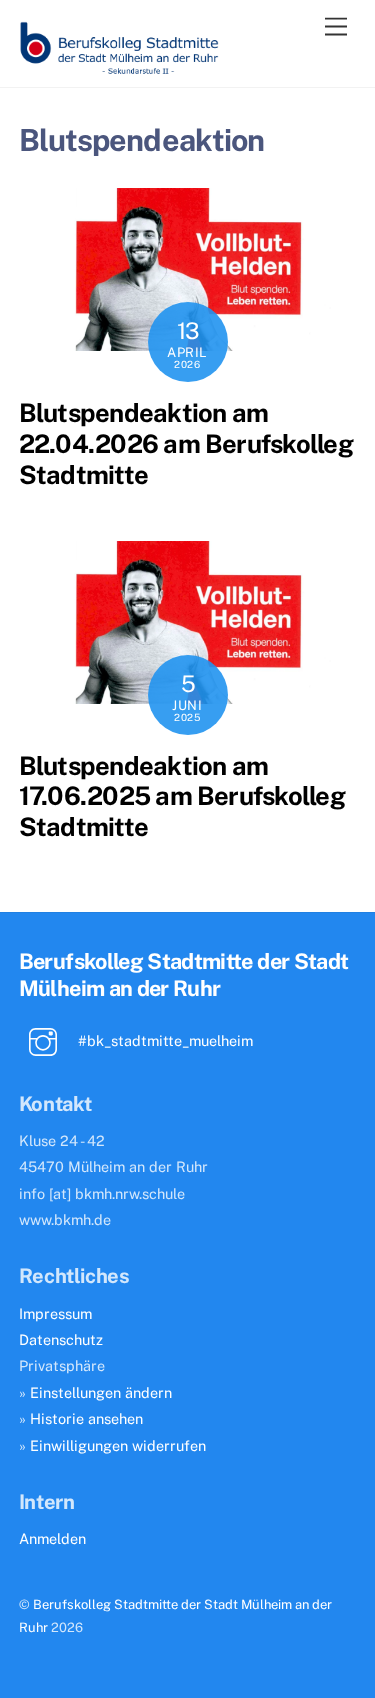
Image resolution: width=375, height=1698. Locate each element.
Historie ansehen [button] (86, 1418)
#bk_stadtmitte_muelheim (163, 1040)
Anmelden (52, 1538)
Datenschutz (61, 1339)
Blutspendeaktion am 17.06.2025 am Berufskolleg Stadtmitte (182, 796)
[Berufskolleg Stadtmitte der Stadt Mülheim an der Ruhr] (119, 67)
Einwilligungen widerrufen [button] (118, 1445)
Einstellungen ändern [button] (101, 1392)
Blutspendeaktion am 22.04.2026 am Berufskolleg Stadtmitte (186, 443)
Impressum (55, 1313)
